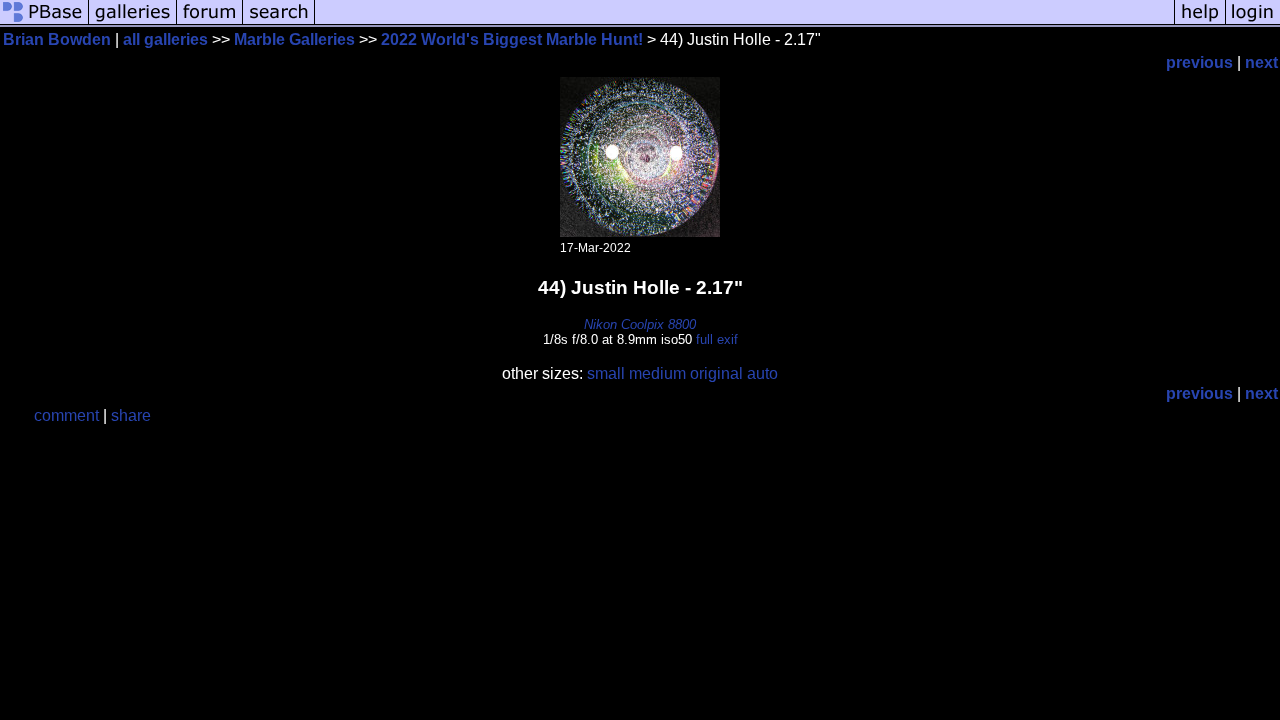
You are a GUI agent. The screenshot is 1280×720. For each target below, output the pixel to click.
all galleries (165, 39)
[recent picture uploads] (133, 22)
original (716, 373)
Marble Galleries (294, 39)
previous (1199, 62)
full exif (717, 339)
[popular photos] (744, 22)
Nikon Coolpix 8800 (640, 324)
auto (762, 373)
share (131, 415)
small (606, 373)
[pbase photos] (44, 22)
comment (66, 415)
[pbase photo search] (279, 22)
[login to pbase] (1253, 22)
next (1261, 62)
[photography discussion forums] (210, 22)
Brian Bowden (57, 39)
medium (657, 373)
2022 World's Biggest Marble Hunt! (512, 39)
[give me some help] (1200, 22)
